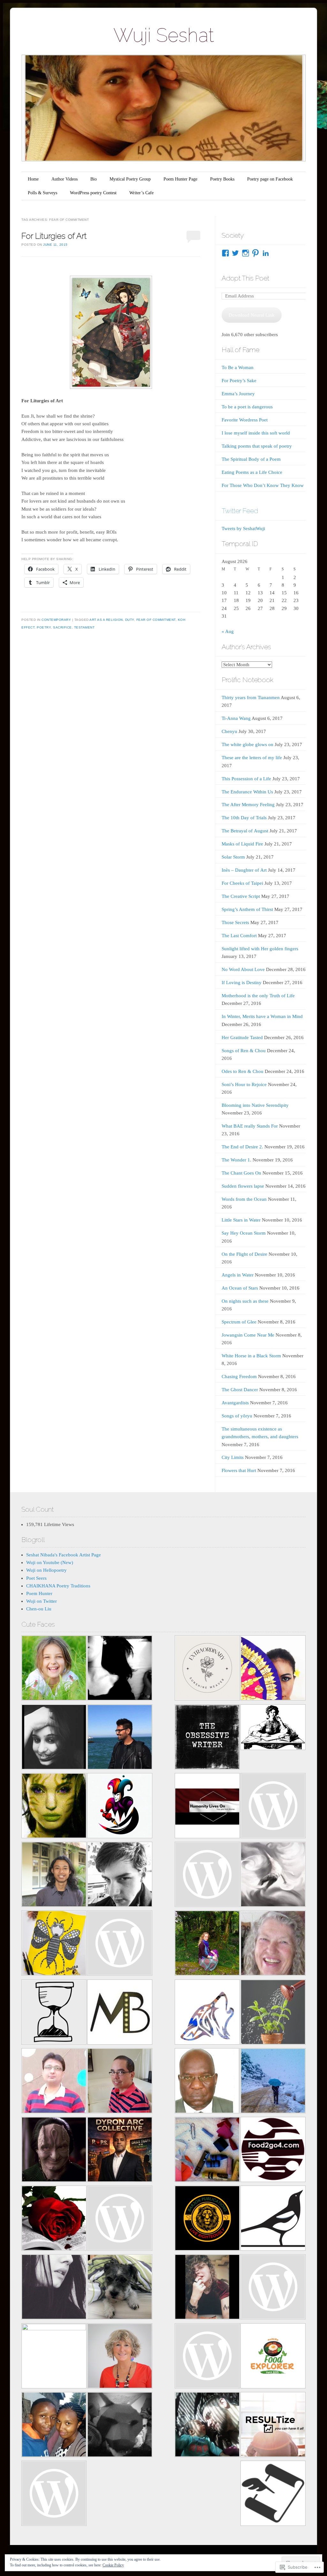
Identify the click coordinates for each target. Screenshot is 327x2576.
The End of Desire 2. (242, 1147)
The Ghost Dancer (240, 1390)
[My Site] (207, 2426)
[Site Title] (207, 1875)
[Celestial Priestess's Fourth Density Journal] (54, 1807)
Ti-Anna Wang (236, 718)
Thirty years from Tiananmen (251, 698)
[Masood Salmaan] (273, 2082)
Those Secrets (235, 922)
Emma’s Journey (238, 394)
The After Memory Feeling (248, 805)
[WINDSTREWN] (273, 1875)
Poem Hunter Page (180, 179)
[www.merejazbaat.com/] (54, 2082)
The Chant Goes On (241, 1173)
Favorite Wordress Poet (245, 420)
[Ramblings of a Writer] (273, 1944)
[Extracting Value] (273, 2013)
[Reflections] (120, 1738)
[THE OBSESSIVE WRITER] (207, 1738)
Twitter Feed (240, 511)
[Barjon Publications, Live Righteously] (207, 2219)
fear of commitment (156, 620)
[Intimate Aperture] (54, 2151)
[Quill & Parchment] (273, 2494)
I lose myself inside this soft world (256, 433)
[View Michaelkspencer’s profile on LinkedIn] (266, 253)
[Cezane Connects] (207, 1807)
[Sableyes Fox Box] (120, 2288)
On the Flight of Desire (244, 1254)
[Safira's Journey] (273, 1669)
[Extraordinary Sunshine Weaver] (207, 1669)
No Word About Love (243, 969)
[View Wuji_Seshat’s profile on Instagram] (246, 253)
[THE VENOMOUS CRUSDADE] (120, 2151)
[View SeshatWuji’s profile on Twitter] (235, 253)
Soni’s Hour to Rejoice (244, 1084)
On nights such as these (245, 1301)
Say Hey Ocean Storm (244, 1233)
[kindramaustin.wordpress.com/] (273, 2219)
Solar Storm (233, 857)
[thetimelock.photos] (54, 2013)
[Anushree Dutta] (54, 1944)
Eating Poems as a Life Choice (252, 472)
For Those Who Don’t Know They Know (263, 485)
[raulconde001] (120, 2082)
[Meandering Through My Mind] (120, 2219)
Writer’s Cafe (141, 193)
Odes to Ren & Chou (243, 1071)
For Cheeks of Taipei (242, 883)
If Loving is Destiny (242, 983)
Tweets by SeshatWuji (243, 528)
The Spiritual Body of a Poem (251, 459)
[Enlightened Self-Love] (207, 1944)
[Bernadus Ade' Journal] (54, 1875)
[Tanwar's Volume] (54, 2288)
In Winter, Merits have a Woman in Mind (262, 1016)
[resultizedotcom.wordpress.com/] (273, 2426)
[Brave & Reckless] (54, 2356)
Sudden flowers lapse (243, 1186)
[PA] (273, 2288)
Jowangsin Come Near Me (248, 1335)
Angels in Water (238, 1275)
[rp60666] (120, 1944)
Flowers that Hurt (239, 1470)
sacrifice (62, 627)
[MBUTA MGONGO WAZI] (207, 2082)
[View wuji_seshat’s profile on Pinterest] (255, 253)
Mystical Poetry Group (130, 179)
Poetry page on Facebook (270, 179)
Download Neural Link (252, 315)
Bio (94, 179)
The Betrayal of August (245, 831)
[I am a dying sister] (273, 1807)
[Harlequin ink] (120, 1807)
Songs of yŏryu (237, 1416)
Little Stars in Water (241, 1220)
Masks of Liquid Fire (242, 844)
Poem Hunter (39, 1593)
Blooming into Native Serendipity (255, 1105)
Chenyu (229, 731)
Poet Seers (36, 1578)
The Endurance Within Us (247, 792)
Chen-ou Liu (39, 1609)
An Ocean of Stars (240, 1288)
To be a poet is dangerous (247, 407)
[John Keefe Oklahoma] (207, 2357)
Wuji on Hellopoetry (46, 1570)
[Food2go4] (273, 2151)
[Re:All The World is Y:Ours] (120, 2426)
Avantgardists (235, 1403)
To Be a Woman (238, 367)
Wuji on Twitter (42, 1601)
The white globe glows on (247, 744)
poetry (44, 627)
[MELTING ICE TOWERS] (54, 2426)
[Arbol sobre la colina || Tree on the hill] (120, 1669)
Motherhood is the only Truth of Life (258, 996)
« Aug (228, 631)
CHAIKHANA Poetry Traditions (58, 1586)
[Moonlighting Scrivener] (54, 1738)
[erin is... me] (207, 2151)
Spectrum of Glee (239, 1322)
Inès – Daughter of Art (244, 870)
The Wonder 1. (236, 1160)
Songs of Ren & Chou (244, 1051)
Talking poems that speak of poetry (257, 446)
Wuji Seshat (164, 35)
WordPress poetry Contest (93, 193)
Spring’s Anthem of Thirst (247, 909)
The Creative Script (241, 896)
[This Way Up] (120, 2357)
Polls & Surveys (42, 193)
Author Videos (65, 179)
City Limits (233, 1457)
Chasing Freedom (239, 1377)
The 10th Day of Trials (244, 818)
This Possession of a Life (246, 779)
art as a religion (106, 620)
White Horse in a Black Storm (251, 1356)
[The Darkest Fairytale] (54, 2219)
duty (130, 620)
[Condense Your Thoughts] (120, 1875)
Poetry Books (222, 179)
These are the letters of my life (252, 758)
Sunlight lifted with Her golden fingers (260, 949)
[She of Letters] (273, 1728)
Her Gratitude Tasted (242, 1037)
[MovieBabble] (120, 2013)
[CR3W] (207, 2013)
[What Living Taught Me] (54, 1669)
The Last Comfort (239, 936)
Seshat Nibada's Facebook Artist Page (64, 1555)
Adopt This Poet (245, 278)
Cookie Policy (113, 2565)
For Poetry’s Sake (239, 381)
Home (33, 179)
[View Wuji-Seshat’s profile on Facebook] (225, 253)
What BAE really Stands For (250, 1126)
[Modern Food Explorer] (273, 2357)
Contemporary (56, 620)
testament (84, 627)
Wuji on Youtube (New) (50, 1562)
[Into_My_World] (207, 2288)
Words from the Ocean (244, 1199)
